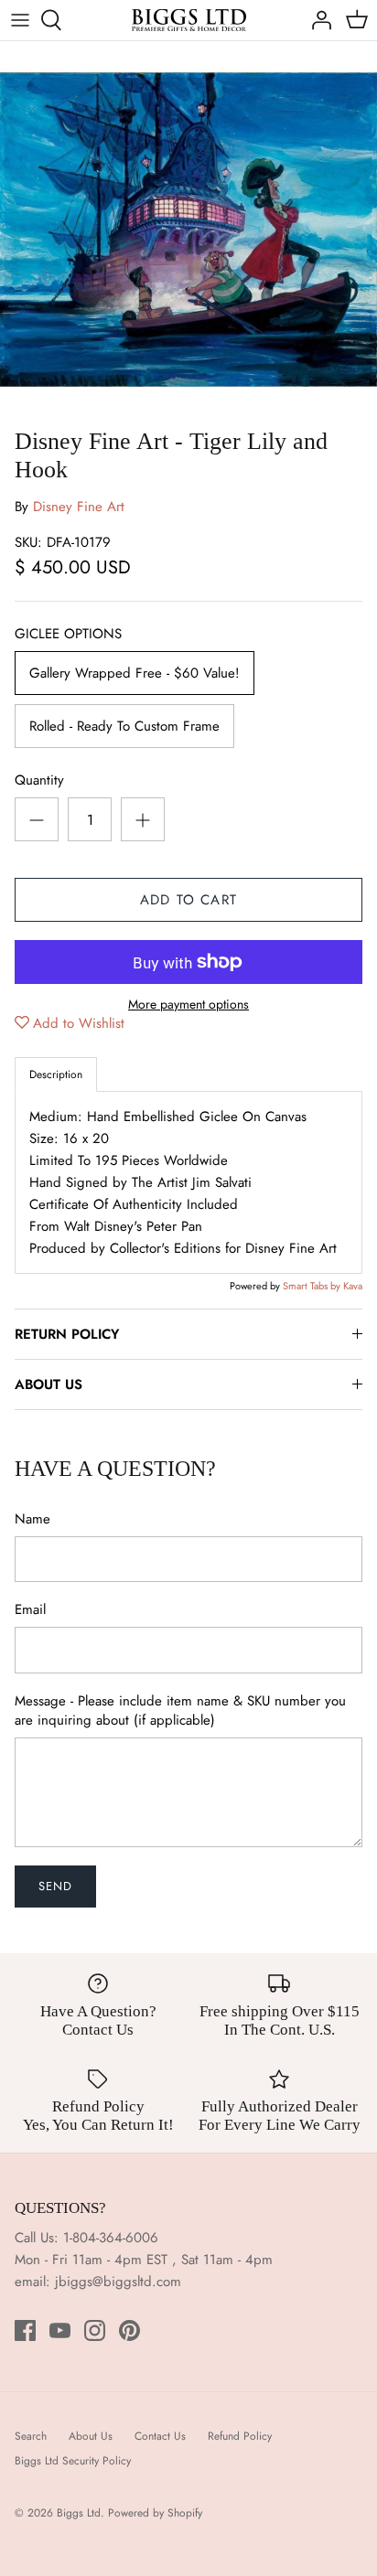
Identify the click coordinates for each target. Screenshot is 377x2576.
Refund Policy (240, 2436)
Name (32, 1519)
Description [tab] (56, 1074)
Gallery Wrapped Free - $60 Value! (135, 673)
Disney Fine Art (79, 507)
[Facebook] (25, 2330)
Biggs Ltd (79, 2513)
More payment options (188, 1005)
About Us (91, 2436)
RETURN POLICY (67, 1334)
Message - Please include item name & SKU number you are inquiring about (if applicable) (180, 1711)
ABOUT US (48, 1384)
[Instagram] (95, 2330)
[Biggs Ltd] (189, 20)
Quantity (39, 780)
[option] (188, 230)
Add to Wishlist (79, 1023)
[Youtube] (60, 2330)
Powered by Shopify (155, 2513)
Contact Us (160, 2436)
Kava (353, 1286)
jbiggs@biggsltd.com (118, 2282)
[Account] (317, 20)
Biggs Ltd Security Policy (73, 2461)
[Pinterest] (129, 2330)
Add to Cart (188, 900)
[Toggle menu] (20, 20)
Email (30, 1610)
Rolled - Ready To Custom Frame (124, 726)
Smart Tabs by (313, 1286)
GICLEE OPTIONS (68, 634)
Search (31, 2436)
